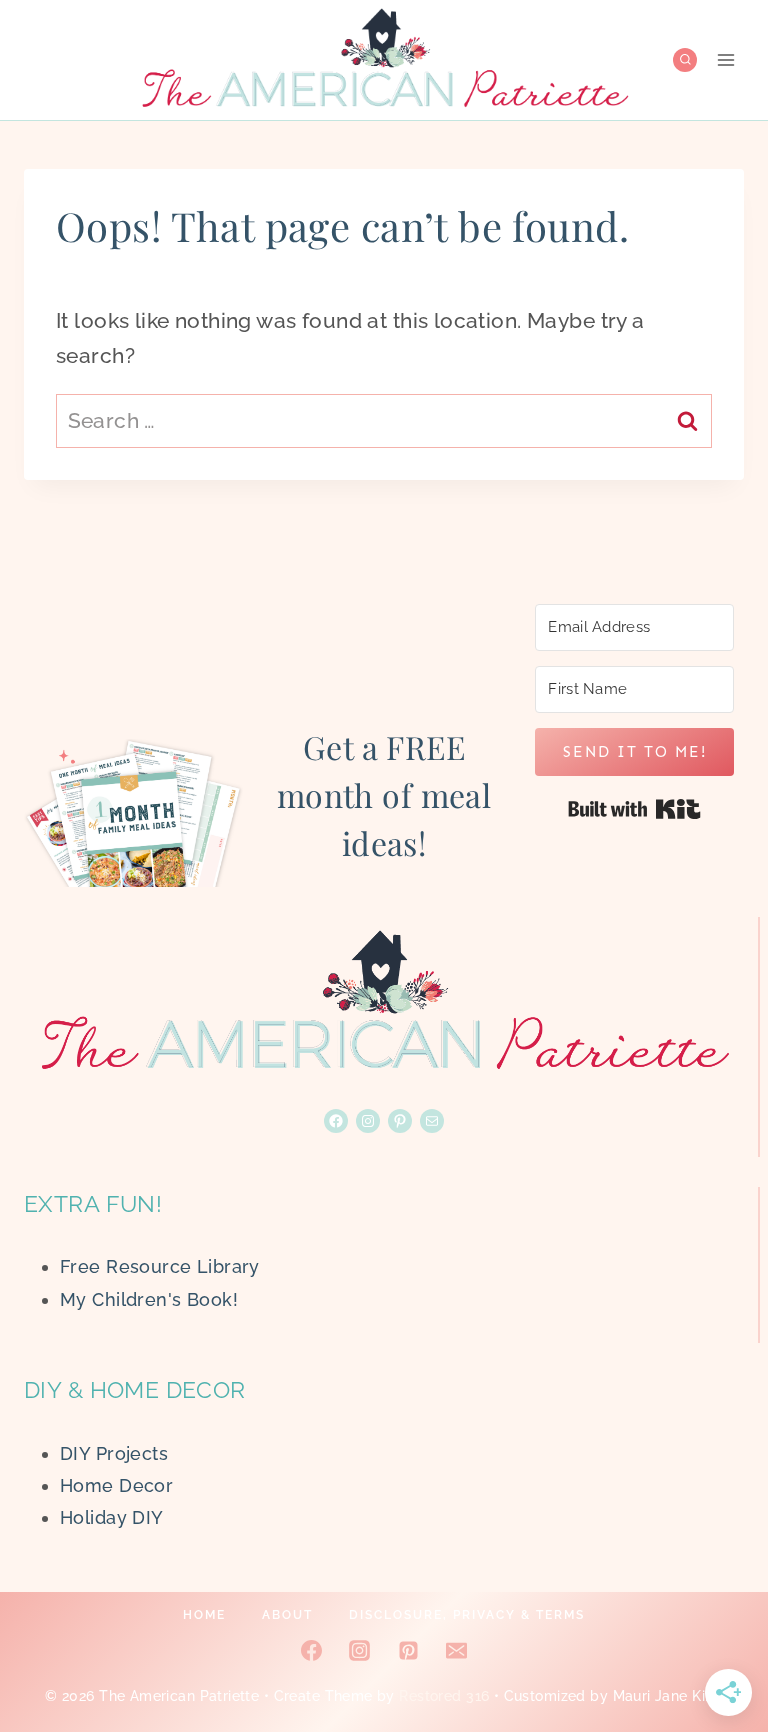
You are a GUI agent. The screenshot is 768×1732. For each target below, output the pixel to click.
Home (204, 1615)
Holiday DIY (112, 1517)
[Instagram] (360, 1650)
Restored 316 (444, 1696)
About (287, 1615)
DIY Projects (114, 1453)
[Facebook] (312, 1650)
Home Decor (116, 1485)
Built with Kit (634, 809)
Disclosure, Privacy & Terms (467, 1615)
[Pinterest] (408, 1650)
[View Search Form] (685, 60)
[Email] (456, 1650)
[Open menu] (725, 59)
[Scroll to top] (717, 1651)
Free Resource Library (160, 1266)
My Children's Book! (149, 1299)
